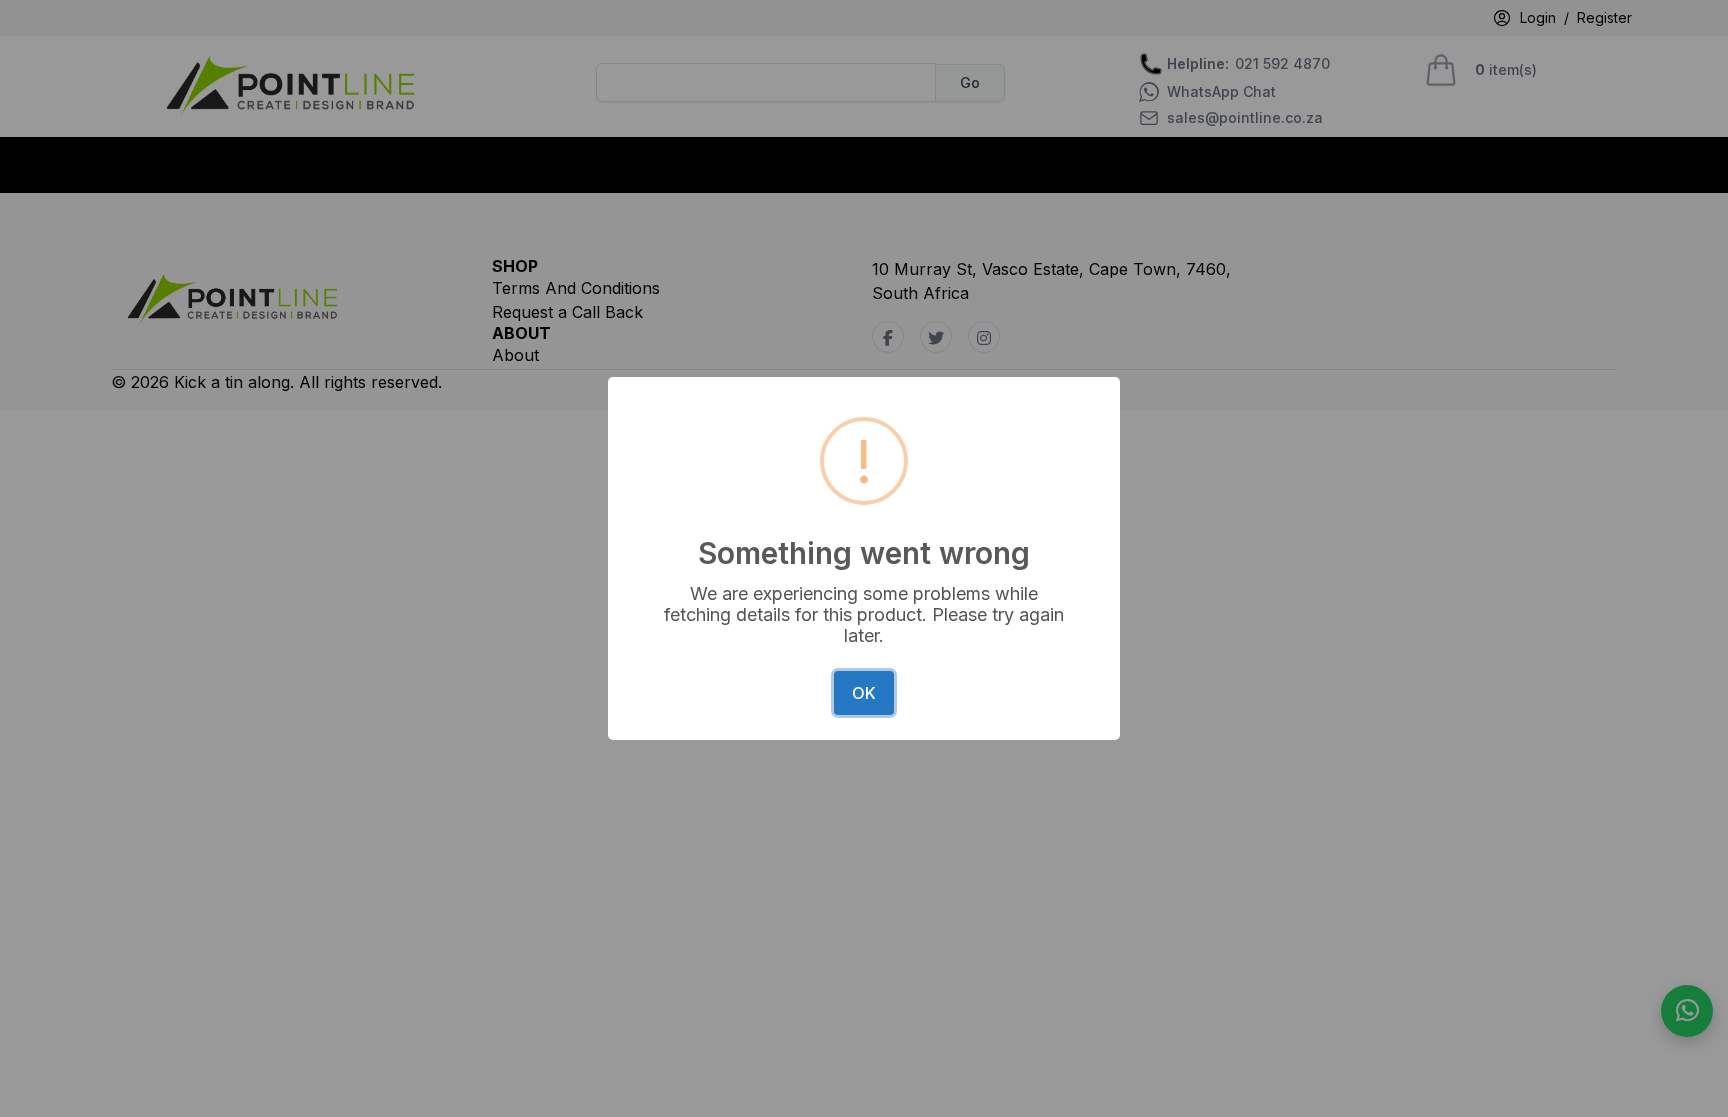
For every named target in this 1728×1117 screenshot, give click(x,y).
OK (864, 693)
